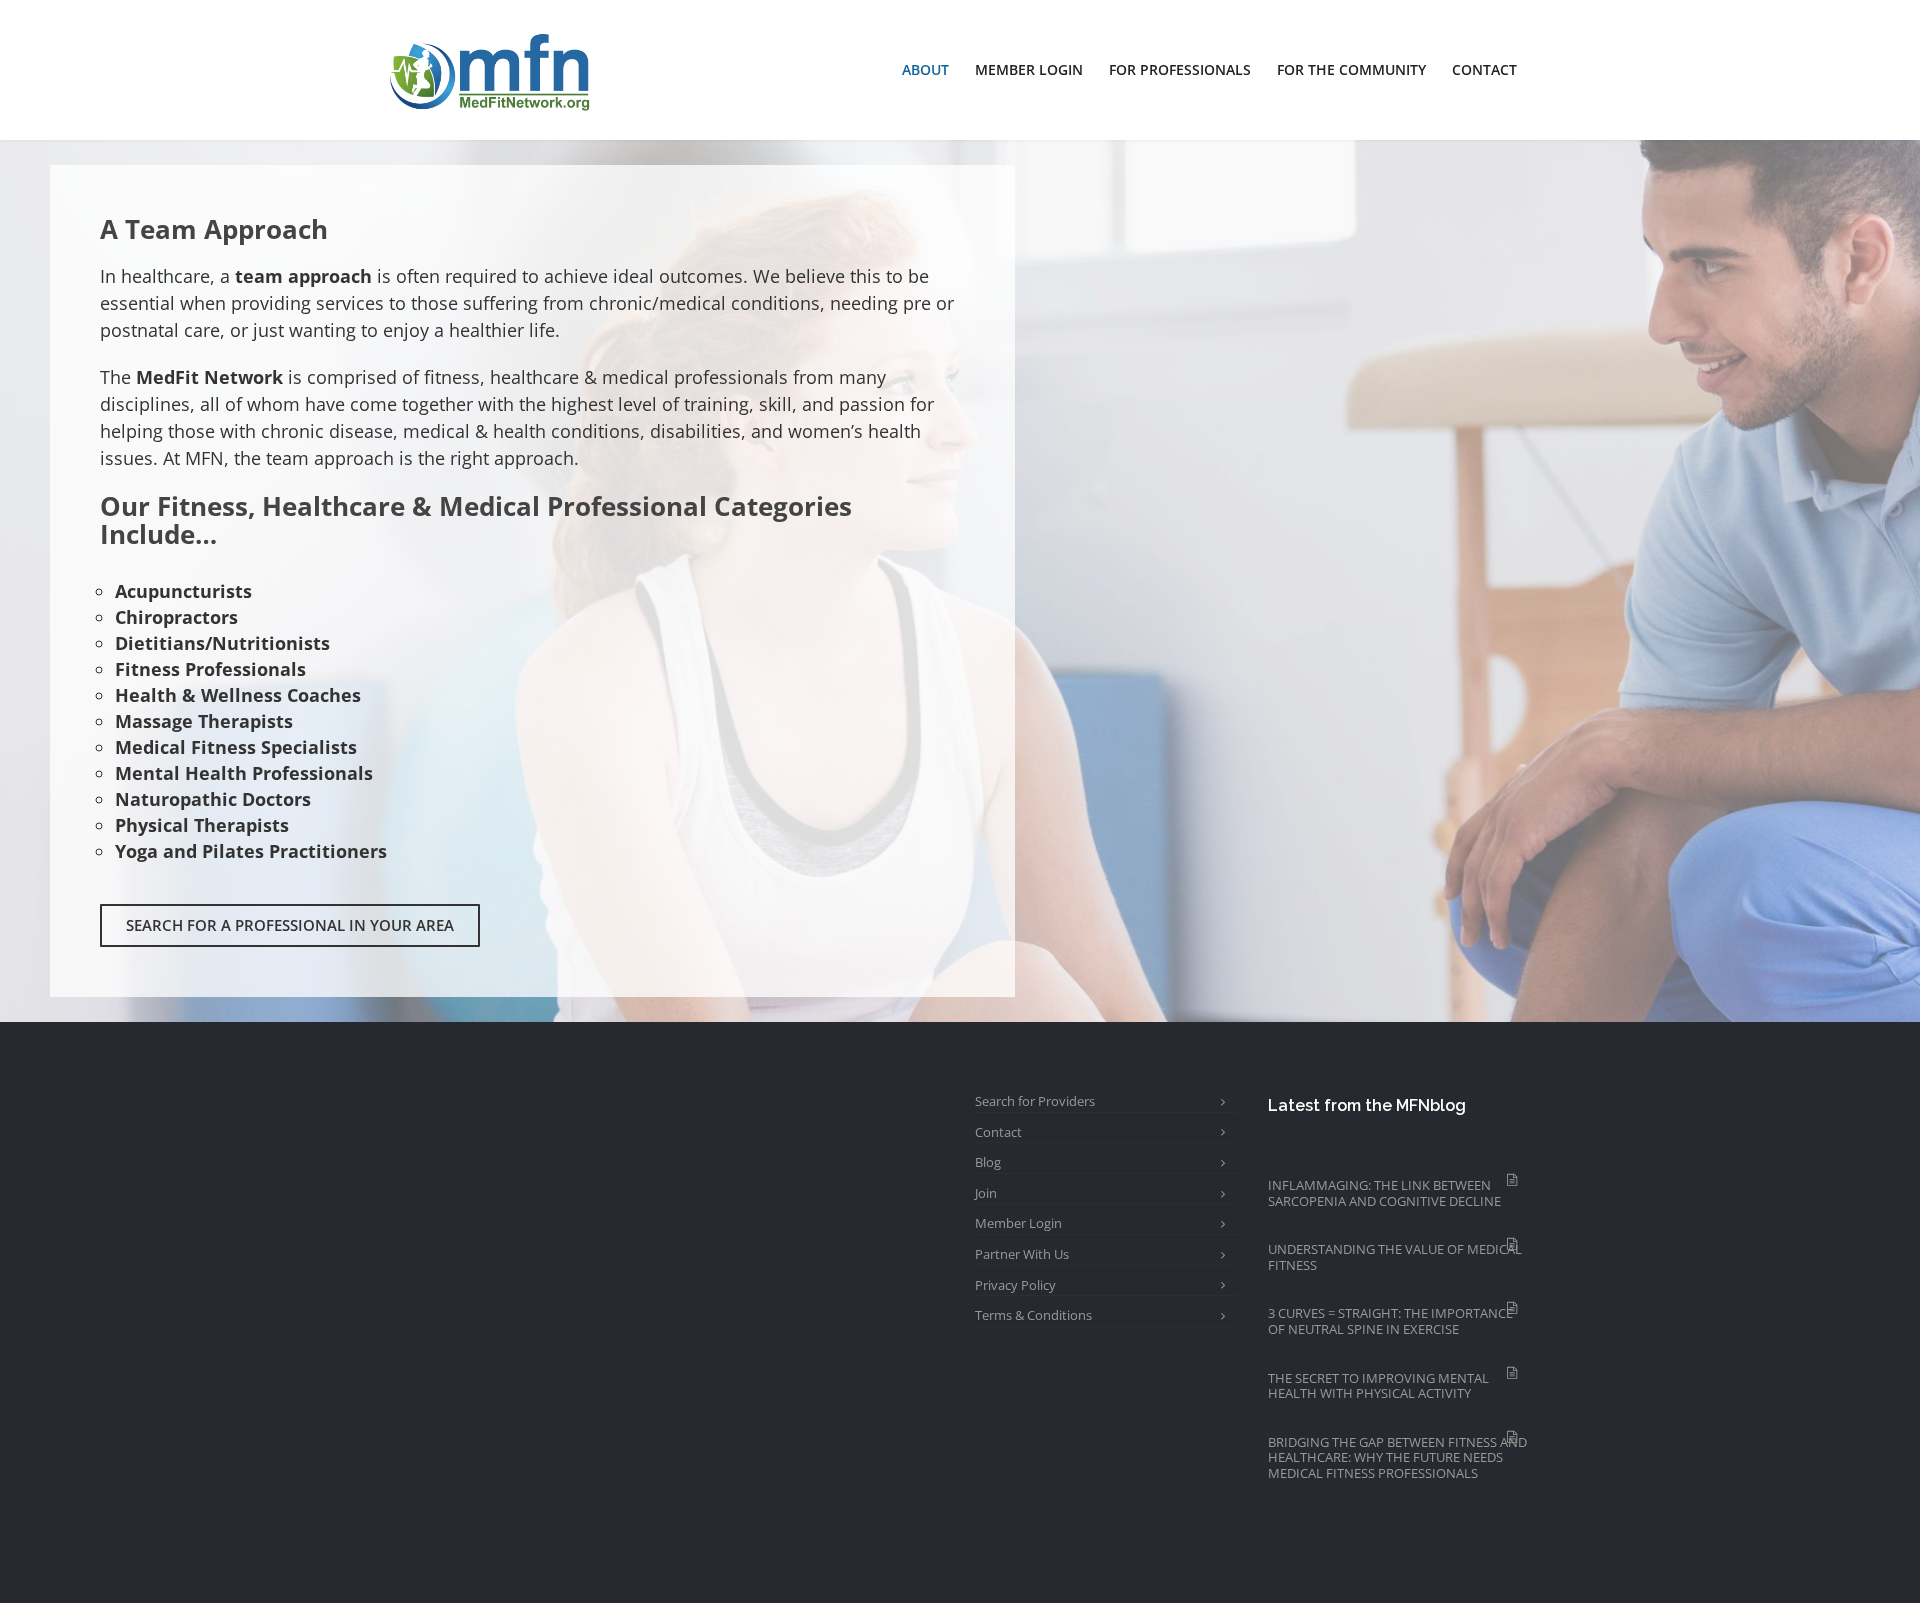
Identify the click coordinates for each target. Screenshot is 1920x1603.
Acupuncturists (183, 591)
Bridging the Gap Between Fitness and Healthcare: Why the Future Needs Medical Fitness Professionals (1397, 1457)
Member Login (1029, 69)
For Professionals (1180, 69)
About (925, 69)
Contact (1484, 69)
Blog (988, 1162)
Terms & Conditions (1033, 1315)
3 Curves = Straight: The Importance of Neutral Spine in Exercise (1390, 1321)
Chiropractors (176, 617)
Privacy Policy (1015, 1285)
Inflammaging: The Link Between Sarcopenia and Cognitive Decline (1384, 1193)
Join (986, 1193)
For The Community (1351, 69)
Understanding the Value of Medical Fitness (1395, 1257)
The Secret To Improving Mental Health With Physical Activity (1378, 1386)
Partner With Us (1022, 1254)
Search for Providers (1035, 1101)
